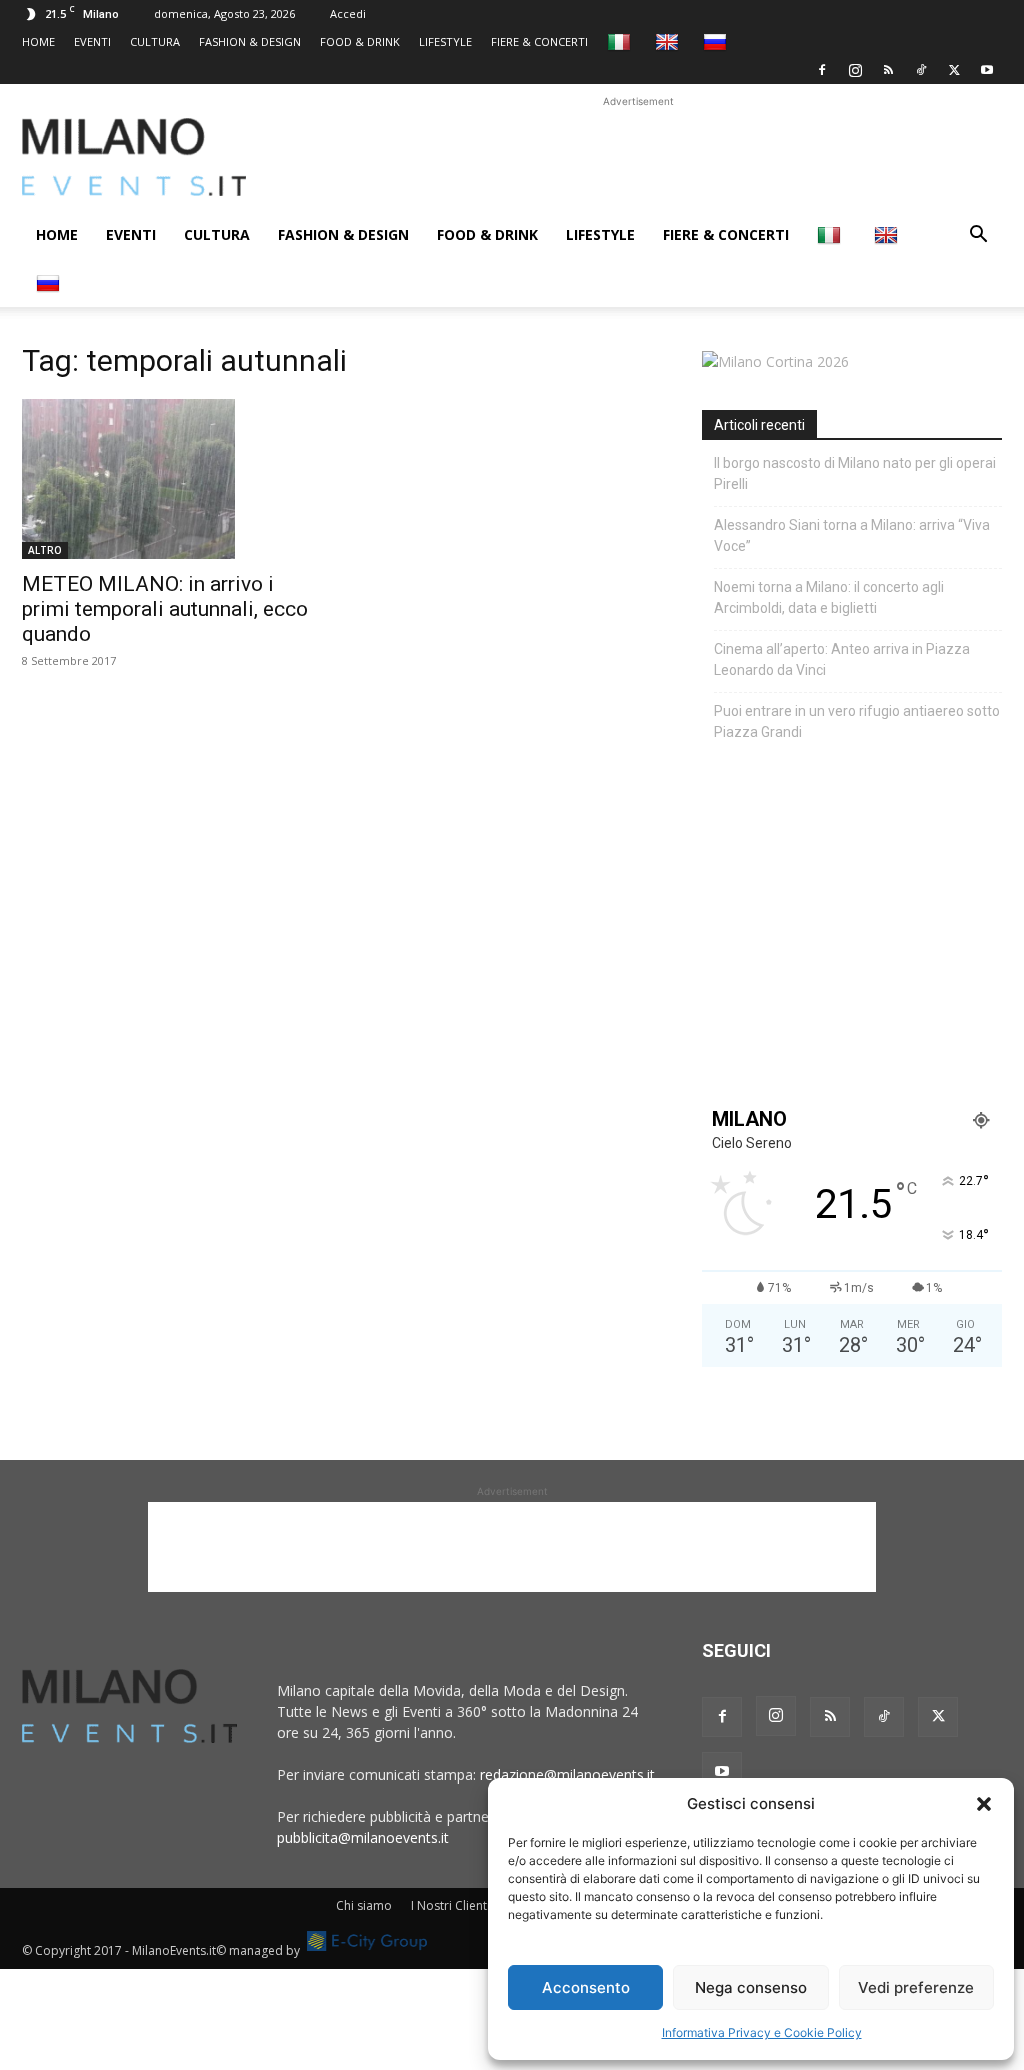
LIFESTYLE (445, 41)
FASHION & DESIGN (250, 41)
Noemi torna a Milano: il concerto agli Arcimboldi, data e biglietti (829, 597)
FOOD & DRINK (360, 41)
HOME (38, 41)
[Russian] (717, 41)
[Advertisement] (638, 157)
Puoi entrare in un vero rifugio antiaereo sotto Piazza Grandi (857, 721)
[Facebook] (822, 70)
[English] (669, 41)
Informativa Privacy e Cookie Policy (762, 2032)
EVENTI (92, 41)
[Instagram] (855, 70)
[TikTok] (921, 70)
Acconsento (586, 1987)
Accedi (348, 13)
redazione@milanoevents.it (567, 1774)
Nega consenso (751, 1987)
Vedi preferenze (916, 1987)
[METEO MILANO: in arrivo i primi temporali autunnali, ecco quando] (172, 479)
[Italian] (621, 41)
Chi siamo (364, 1905)
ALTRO (45, 550)
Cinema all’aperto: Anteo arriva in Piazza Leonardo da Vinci (842, 659)
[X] (954, 70)
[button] (984, 1804)
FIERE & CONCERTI (539, 41)
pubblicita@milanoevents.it (363, 1837)
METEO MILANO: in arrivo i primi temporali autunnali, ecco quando (165, 609)
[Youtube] (987, 70)
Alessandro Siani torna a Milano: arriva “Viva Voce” (852, 535)
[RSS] (888, 70)
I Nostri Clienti (450, 1905)
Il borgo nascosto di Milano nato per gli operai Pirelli (855, 473)
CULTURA (155, 41)
